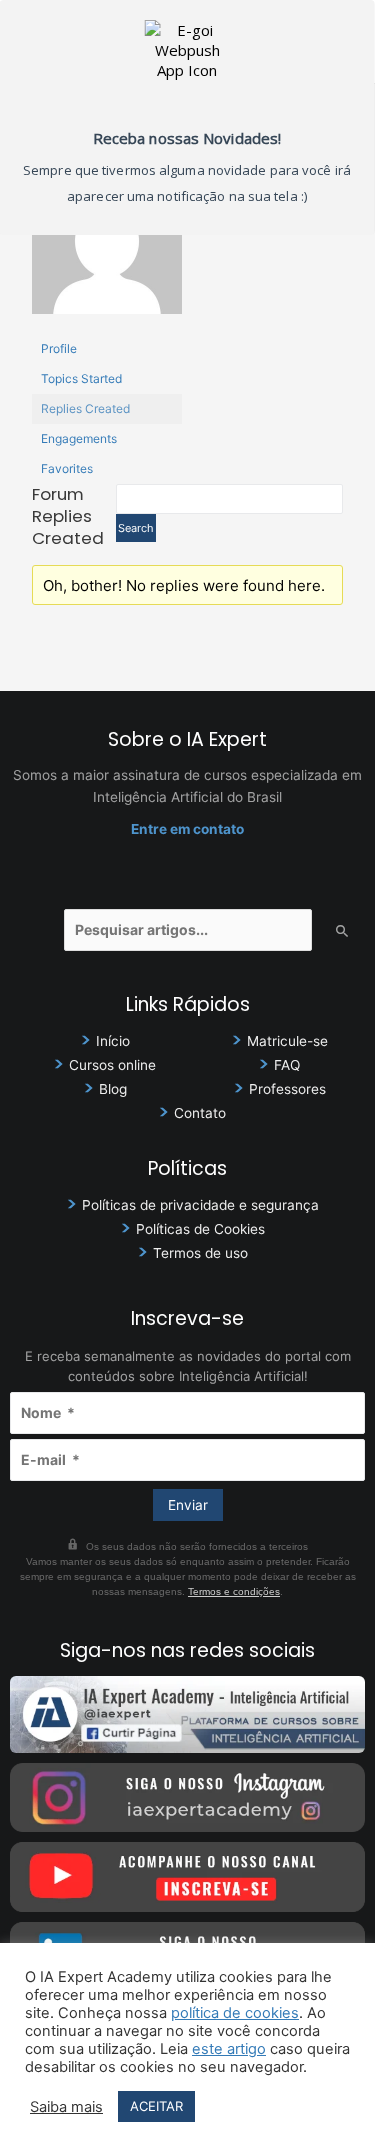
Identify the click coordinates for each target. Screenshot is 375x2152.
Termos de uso (200, 1253)
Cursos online (112, 1065)
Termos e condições (234, 1591)
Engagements (79, 438)
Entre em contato (187, 829)
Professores (287, 1089)
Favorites (67, 468)
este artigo (229, 2049)
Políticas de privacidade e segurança (200, 1205)
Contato (200, 1113)
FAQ (287, 1065)
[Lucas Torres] (107, 248)
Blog (113, 1089)
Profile (59, 348)
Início (113, 1041)
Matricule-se (287, 1041)
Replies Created (85, 408)
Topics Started (81, 378)
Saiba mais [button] (66, 2107)
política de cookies (235, 2013)
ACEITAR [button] (156, 2106)
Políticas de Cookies (200, 1229)
